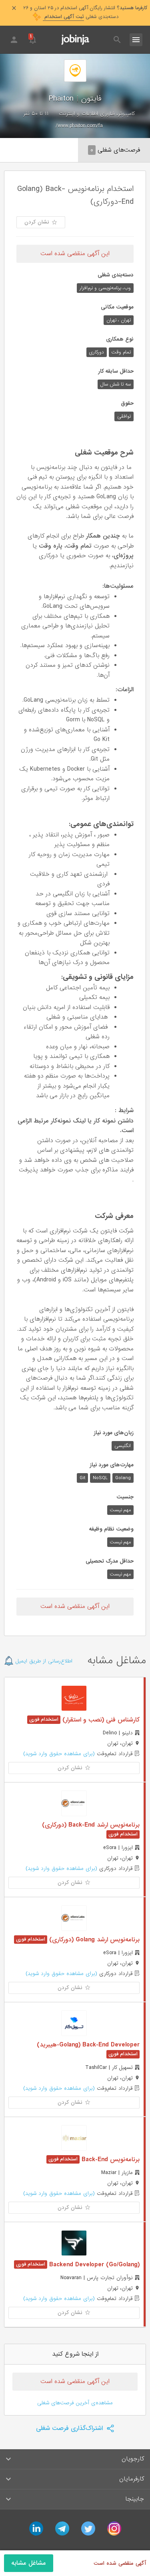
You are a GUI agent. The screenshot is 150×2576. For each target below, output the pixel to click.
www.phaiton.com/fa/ (79, 126)
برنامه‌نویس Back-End (110, 2160)
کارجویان (133, 2459)
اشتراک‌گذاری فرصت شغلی (70, 2428)
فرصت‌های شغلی (115, 150)
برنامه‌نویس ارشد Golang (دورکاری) (93, 1940)
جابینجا (135, 2499)
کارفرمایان (132, 2479)
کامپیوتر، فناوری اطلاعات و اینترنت (97, 114)
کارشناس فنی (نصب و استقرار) (100, 1720)
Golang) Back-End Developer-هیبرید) (88, 2045)
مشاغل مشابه (29, 2563)
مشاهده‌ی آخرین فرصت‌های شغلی (75, 2403)
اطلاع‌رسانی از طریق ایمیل (43, 1661)
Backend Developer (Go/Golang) (93, 2265)
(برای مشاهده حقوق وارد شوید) (59, 1754)
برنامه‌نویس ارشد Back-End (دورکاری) (91, 1825)
